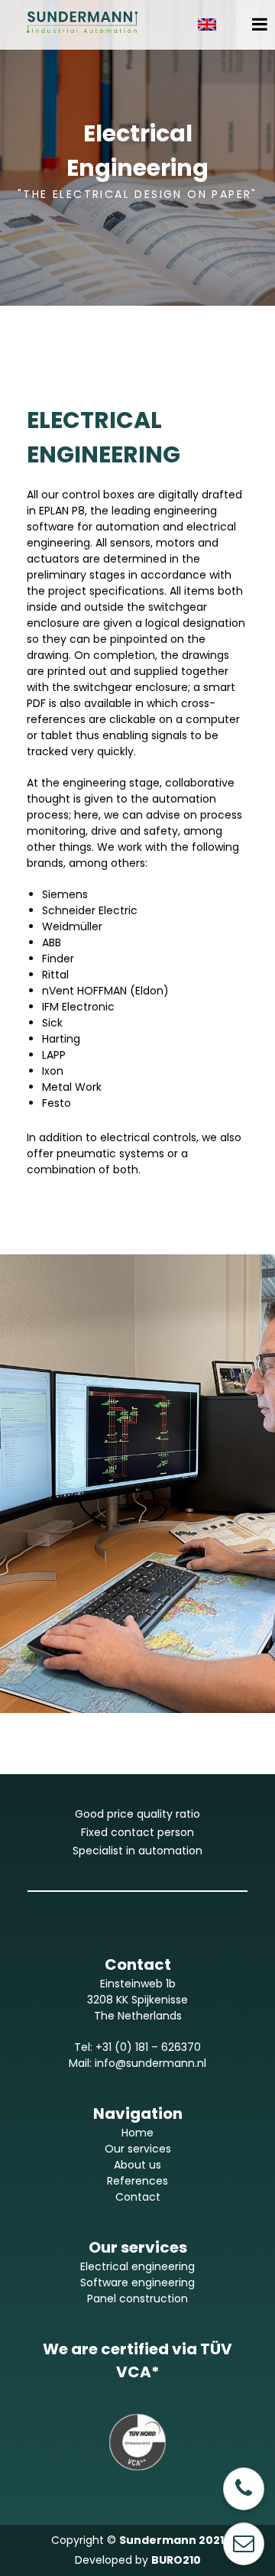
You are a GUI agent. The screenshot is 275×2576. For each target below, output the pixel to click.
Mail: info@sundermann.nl (137, 2063)
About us (137, 2165)
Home (137, 2133)
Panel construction (137, 2299)
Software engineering (137, 2282)
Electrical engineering (137, 2266)
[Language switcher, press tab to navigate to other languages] (213, 24)
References (137, 2181)
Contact (138, 2197)
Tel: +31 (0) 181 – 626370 (137, 2047)
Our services (138, 2149)
